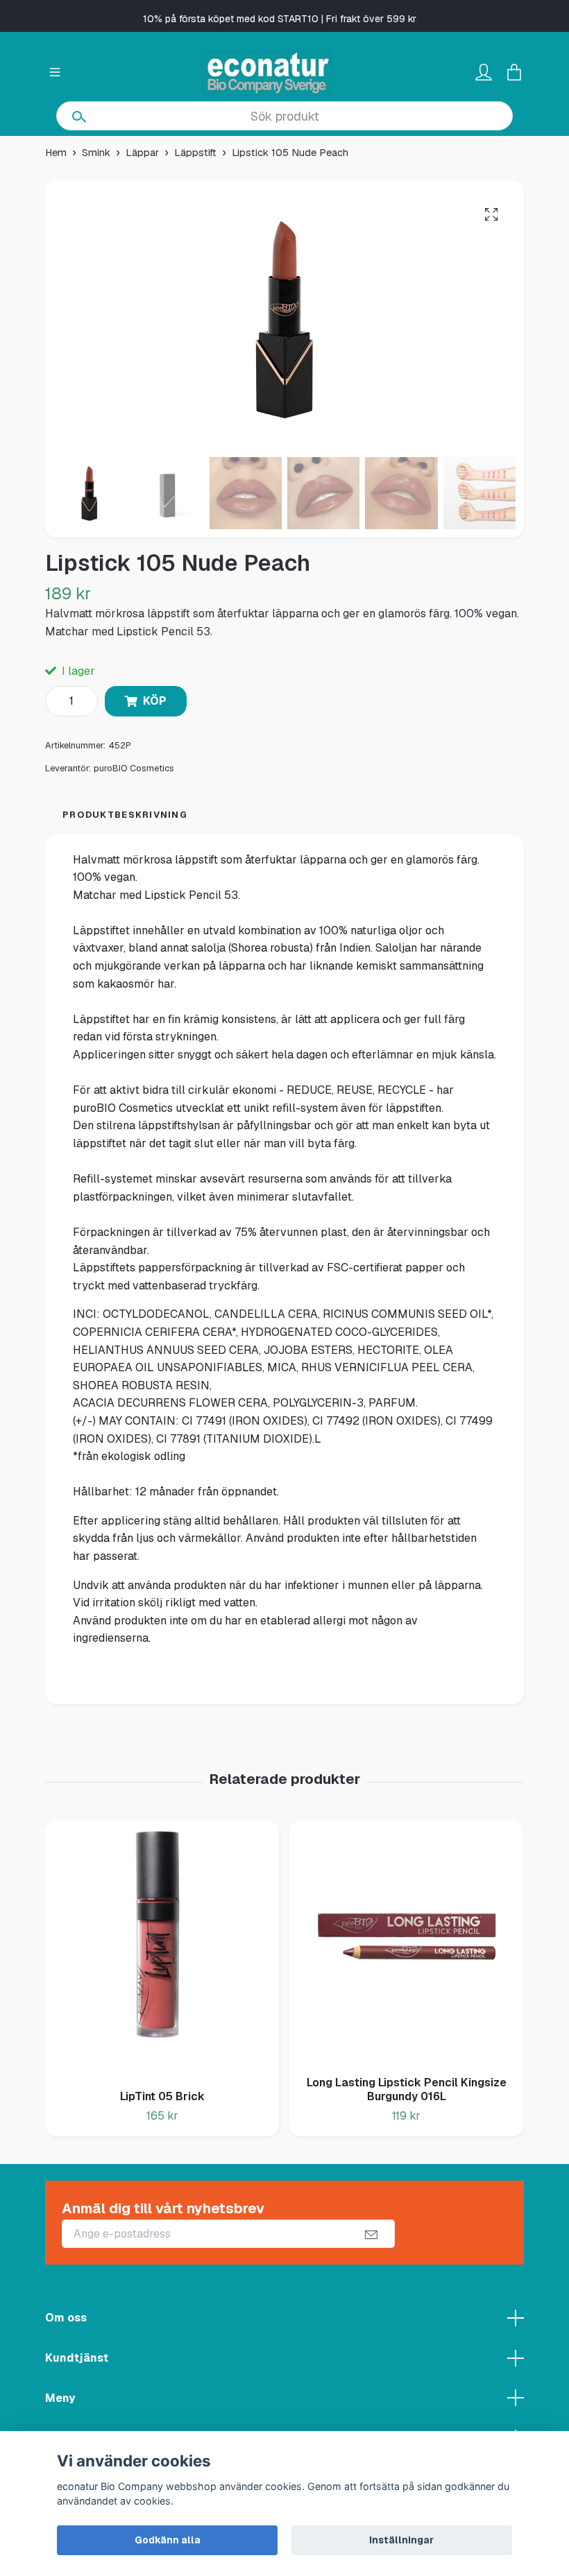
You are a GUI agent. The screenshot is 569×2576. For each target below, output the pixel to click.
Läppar (142, 153)
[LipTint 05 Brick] (162, 1950)
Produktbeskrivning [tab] (125, 815)
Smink (96, 153)
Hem (56, 153)
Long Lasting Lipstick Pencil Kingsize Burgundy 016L (407, 2090)
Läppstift (195, 153)
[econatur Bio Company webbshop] (267, 74)
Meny (60, 2398)
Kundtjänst (77, 2358)
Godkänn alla (168, 2540)
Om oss (66, 2318)
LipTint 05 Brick (162, 2096)
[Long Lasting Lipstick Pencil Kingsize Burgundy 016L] (406, 1943)
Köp (155, 701)
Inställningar (401, 2540)
